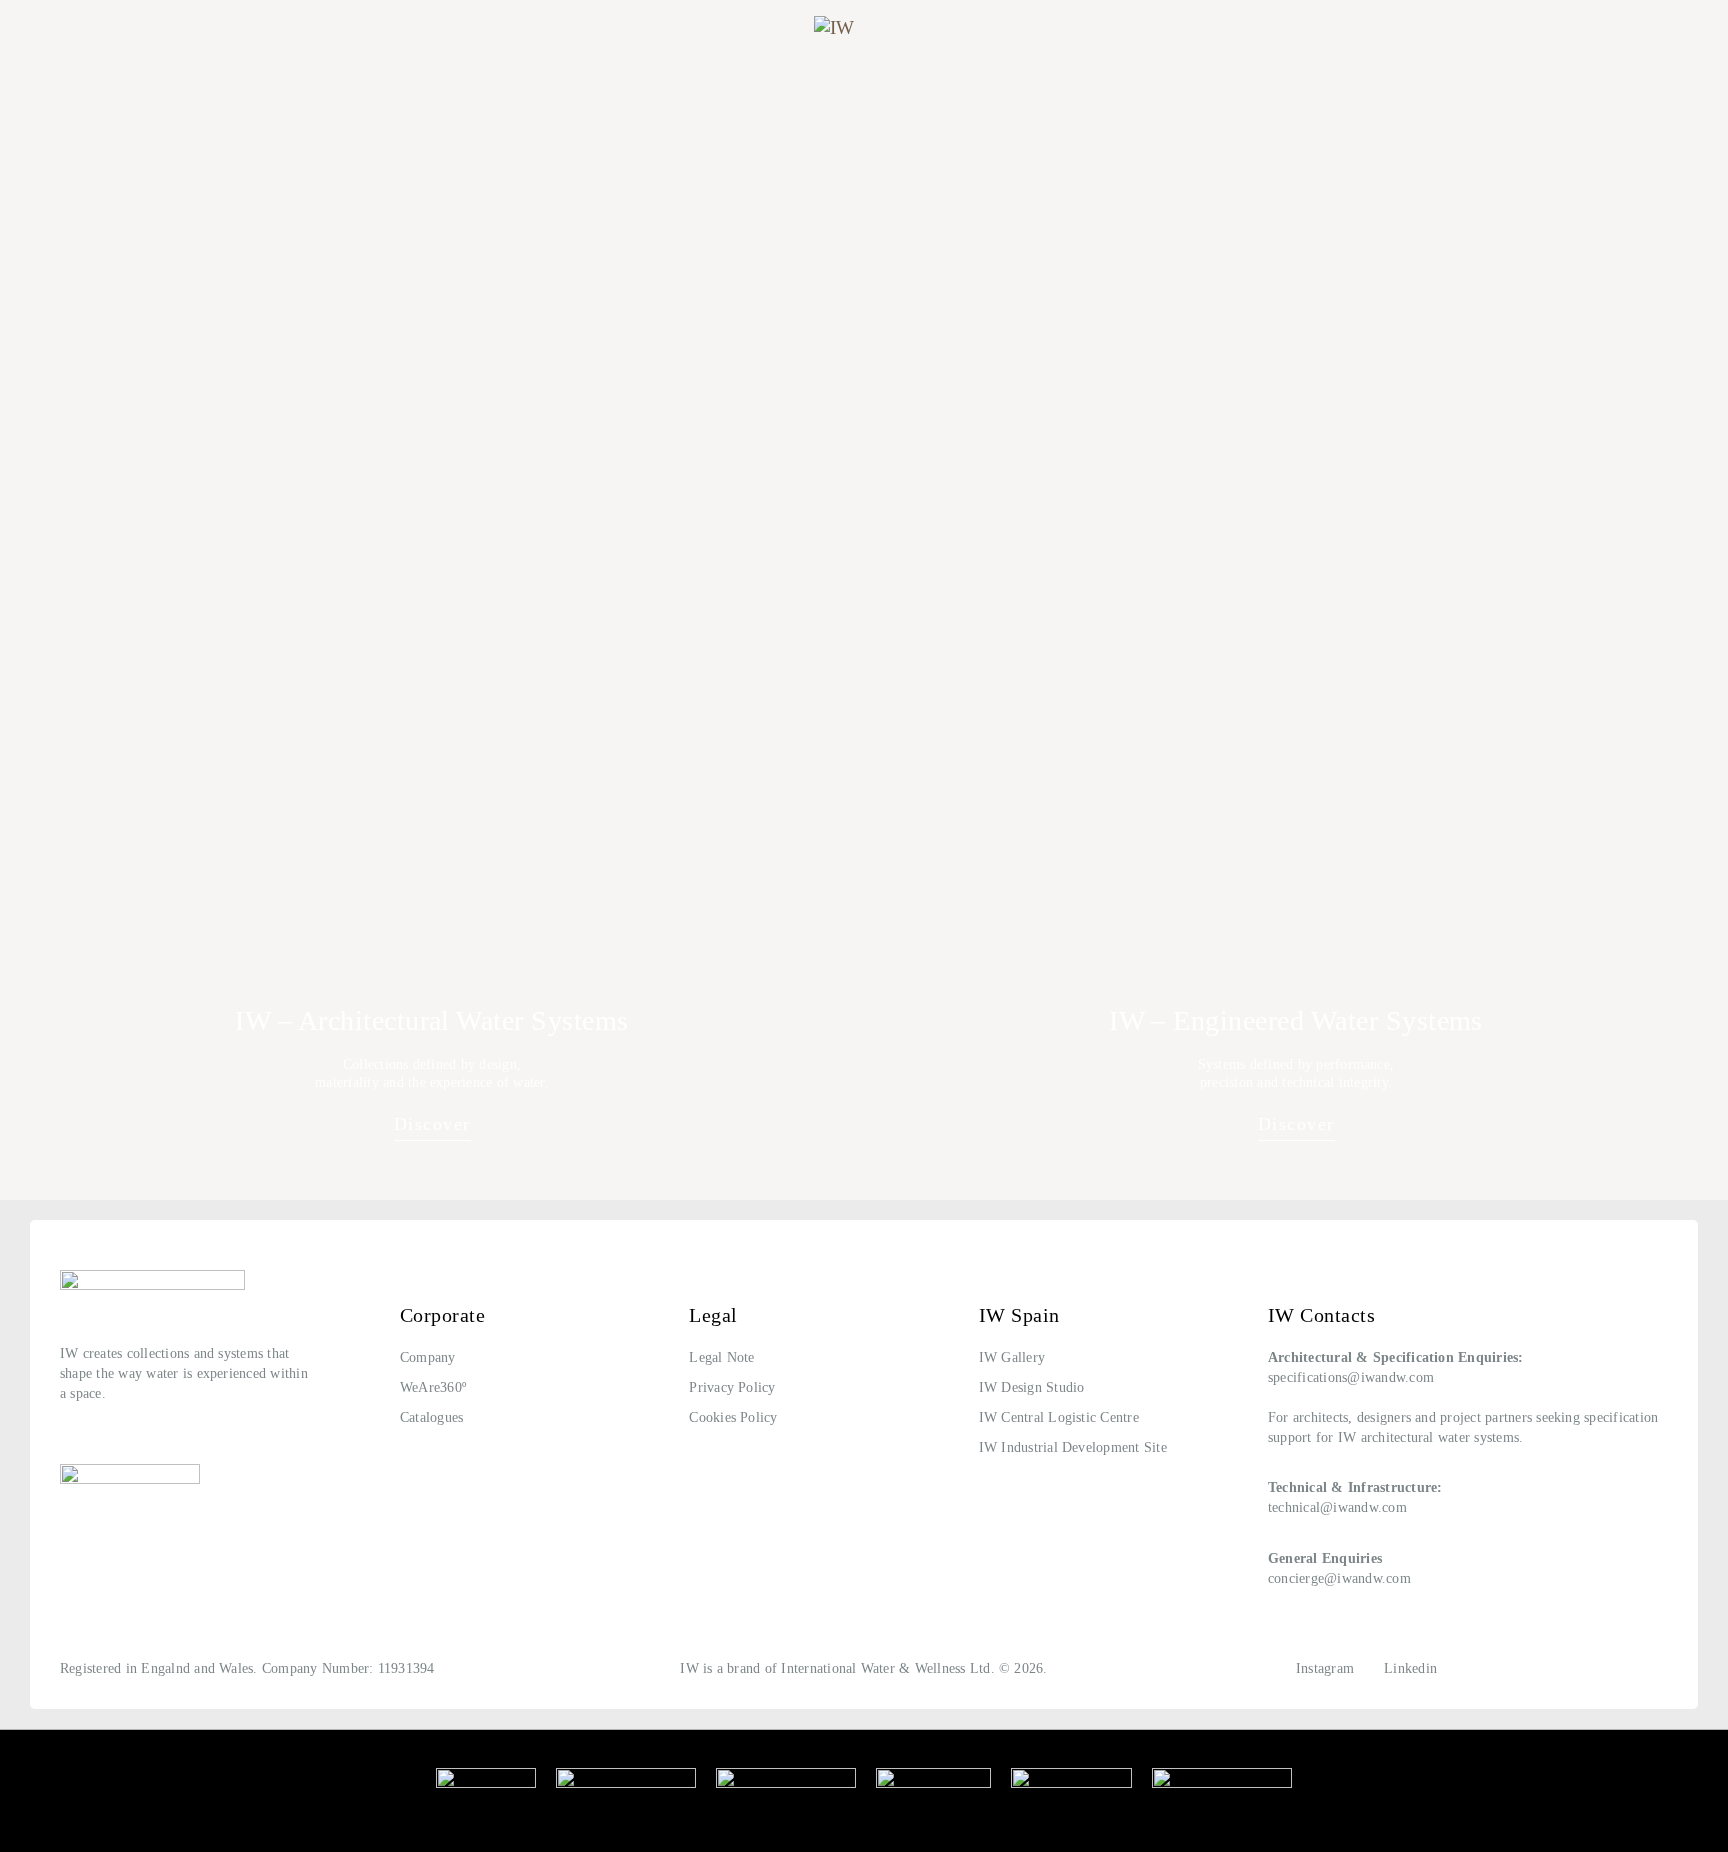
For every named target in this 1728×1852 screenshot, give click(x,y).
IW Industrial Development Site (1073, 1447)
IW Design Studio (1032, 1387)
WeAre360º (433, 1387)
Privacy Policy (732, 1387)
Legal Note (721, 1357)
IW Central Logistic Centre (1059, 1417)
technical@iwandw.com (1337, 1507)
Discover (432, 1124)
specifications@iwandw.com (1351, 1377)
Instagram (1325, 1668)
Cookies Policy (733, 1417)
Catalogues (431, 1417)
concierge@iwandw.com (1339, 1578)
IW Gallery (1012, 1357)
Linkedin (1410, 1668)
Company (428, 1357)
